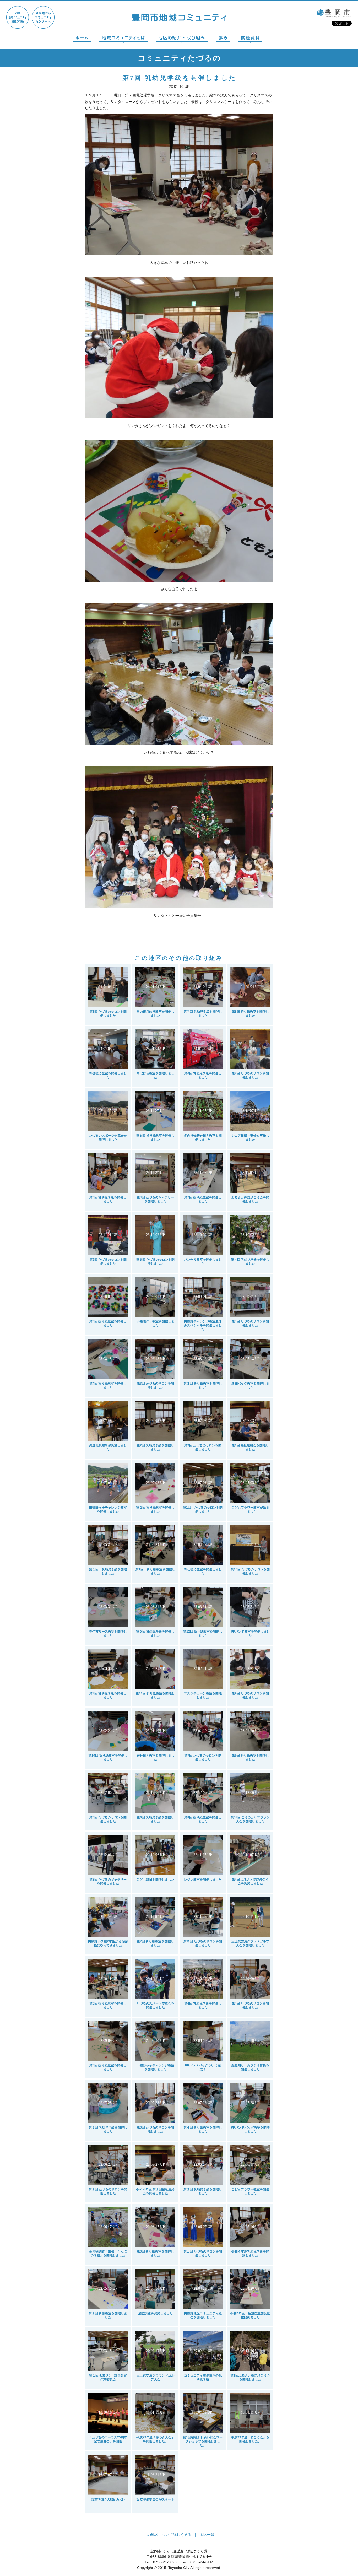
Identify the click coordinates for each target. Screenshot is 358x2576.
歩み (223, 39)
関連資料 (250, 39)
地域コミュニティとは (123, 39)
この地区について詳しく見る (167, 2535)
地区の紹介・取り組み (182, 39)
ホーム (82, 39)
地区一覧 (207, 2535)
